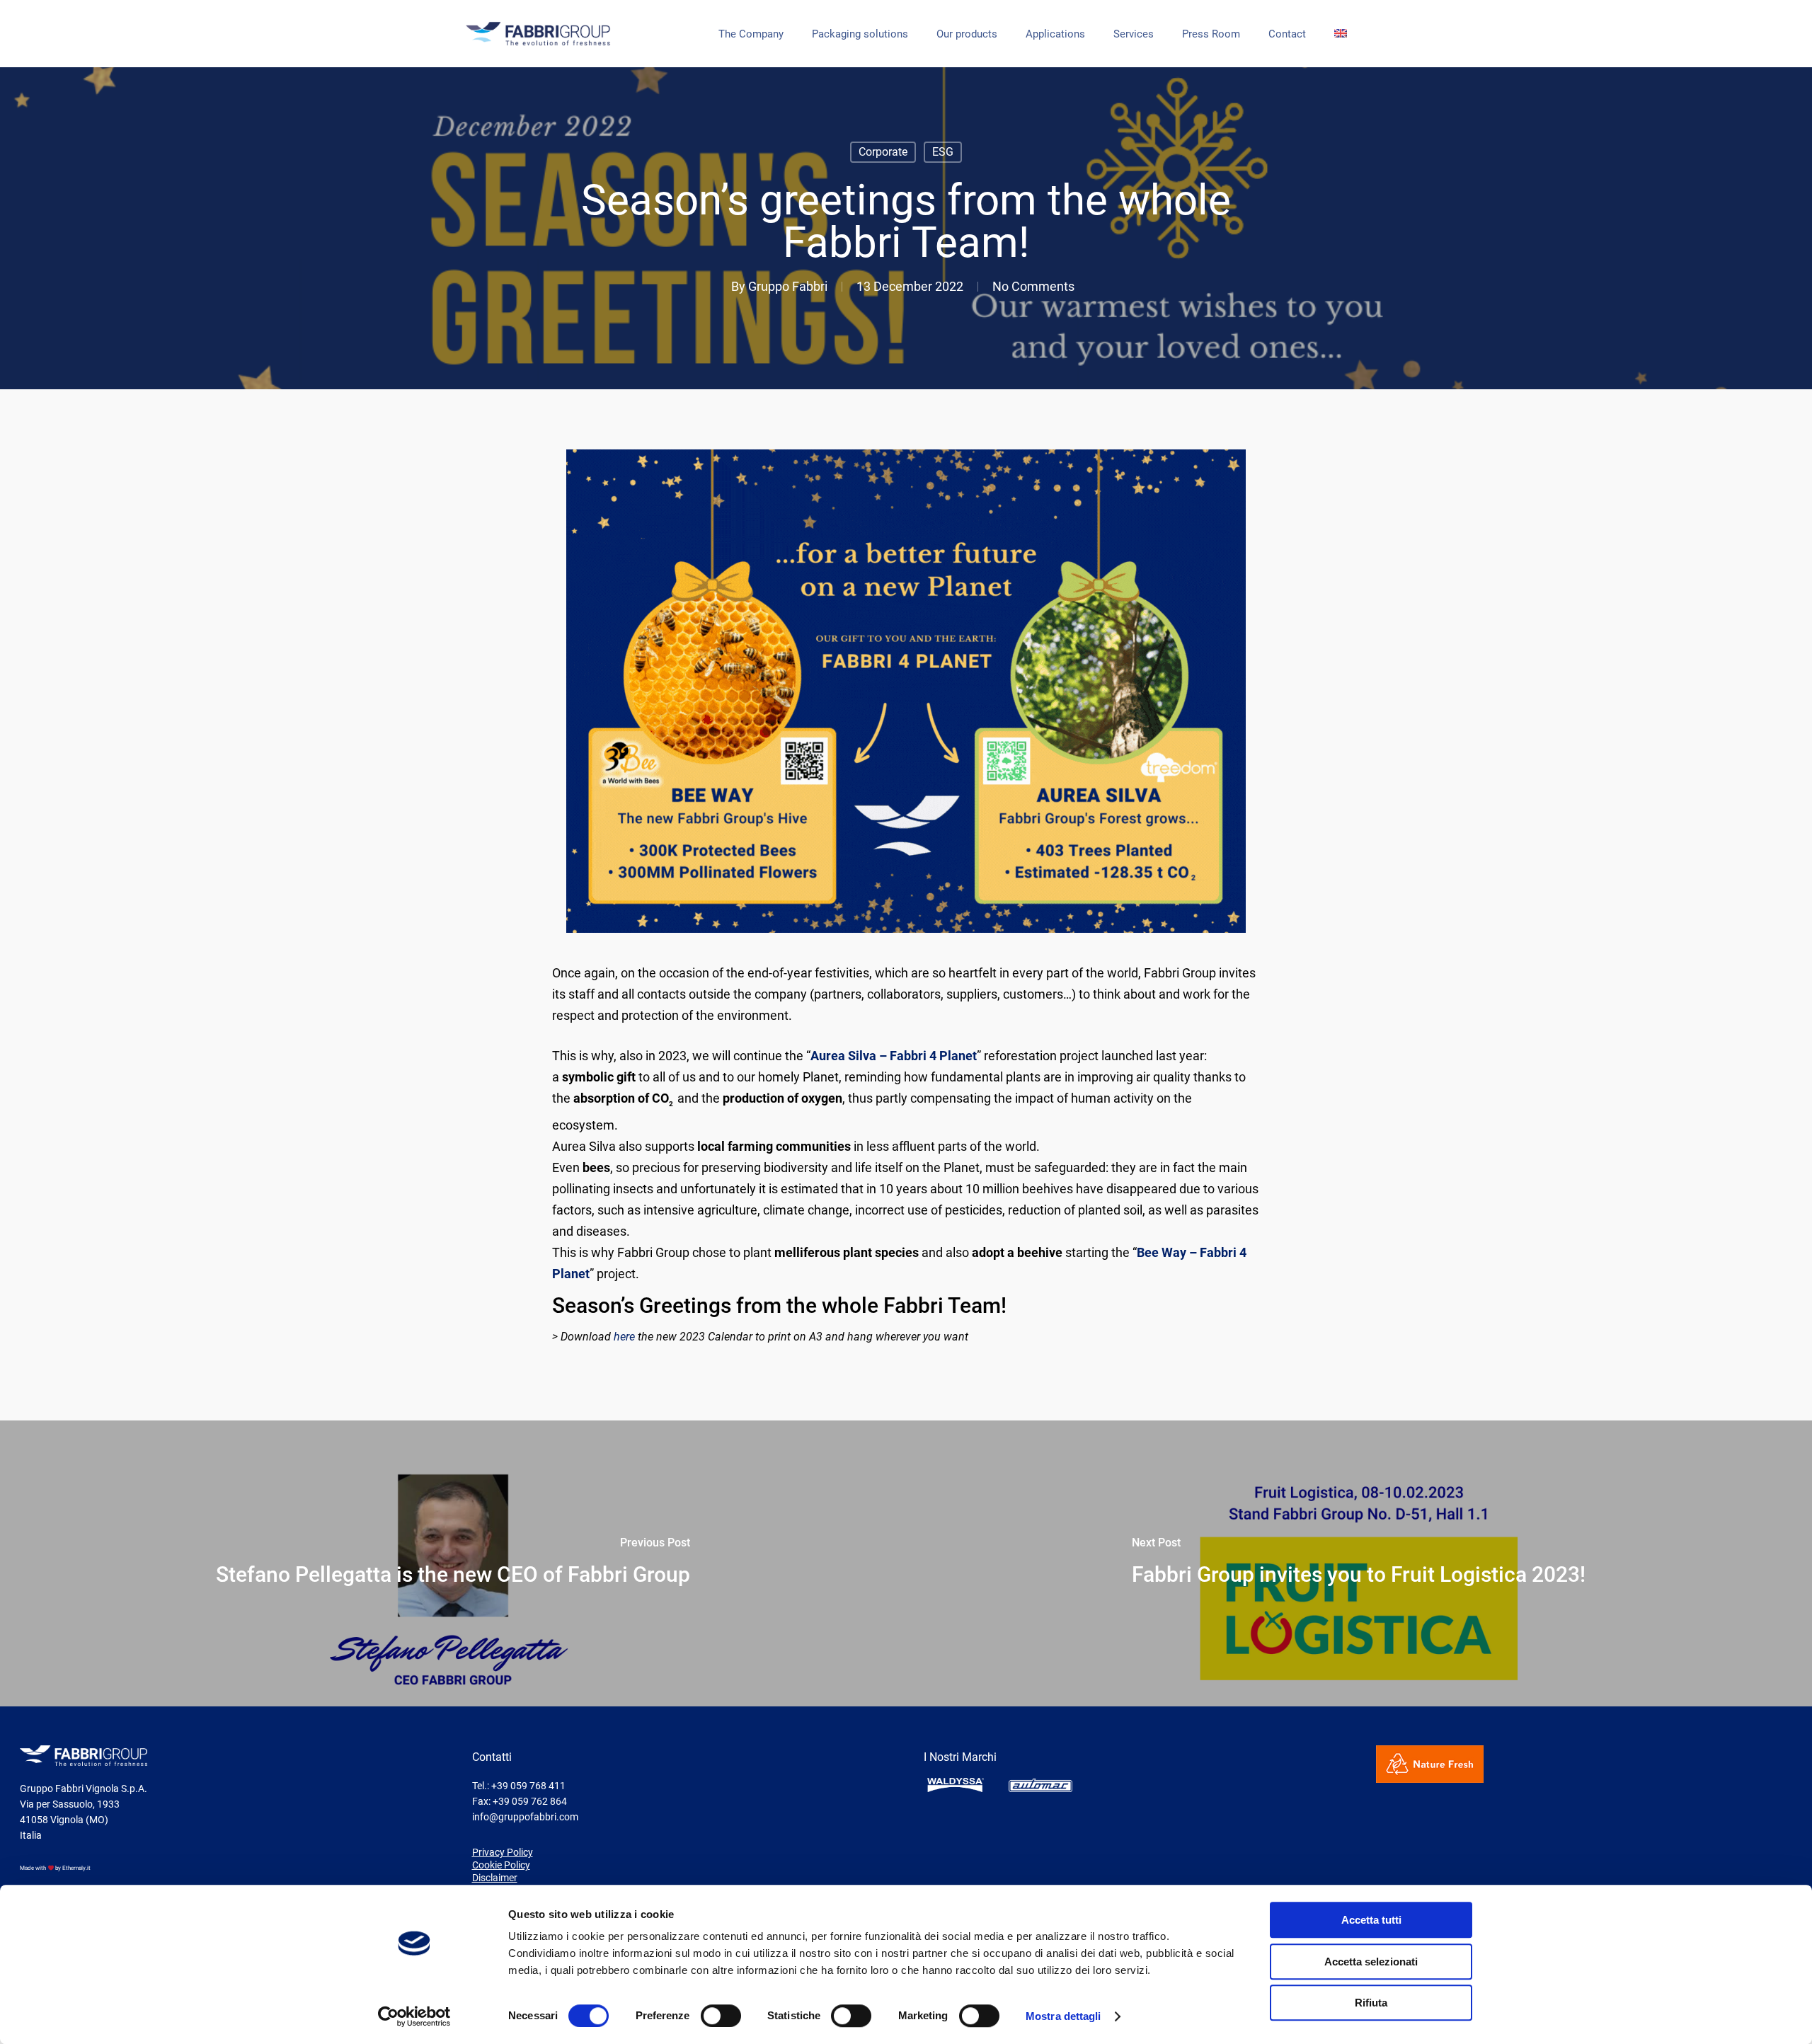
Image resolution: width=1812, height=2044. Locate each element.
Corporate (883, 152)
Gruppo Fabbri (788, 286)
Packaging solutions (860, 34)
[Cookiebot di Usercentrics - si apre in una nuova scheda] (414, 2016)
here (624, 1337)
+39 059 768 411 (528, 1786)
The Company (751, 34)
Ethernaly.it (76, 1868)
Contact (1287, 34)
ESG (943, 152)
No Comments (1033, 286)
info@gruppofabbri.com (525, 1817)
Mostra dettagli (1063, 2016)
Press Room (1211, 34)
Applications (1055, 34)
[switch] (721, 2016)
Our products (967, 34)
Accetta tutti (1371, 1920)
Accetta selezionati (1371, 1962)
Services (1134, 34)
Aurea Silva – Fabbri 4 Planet (894, 1056)
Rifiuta (1371, 2003)
